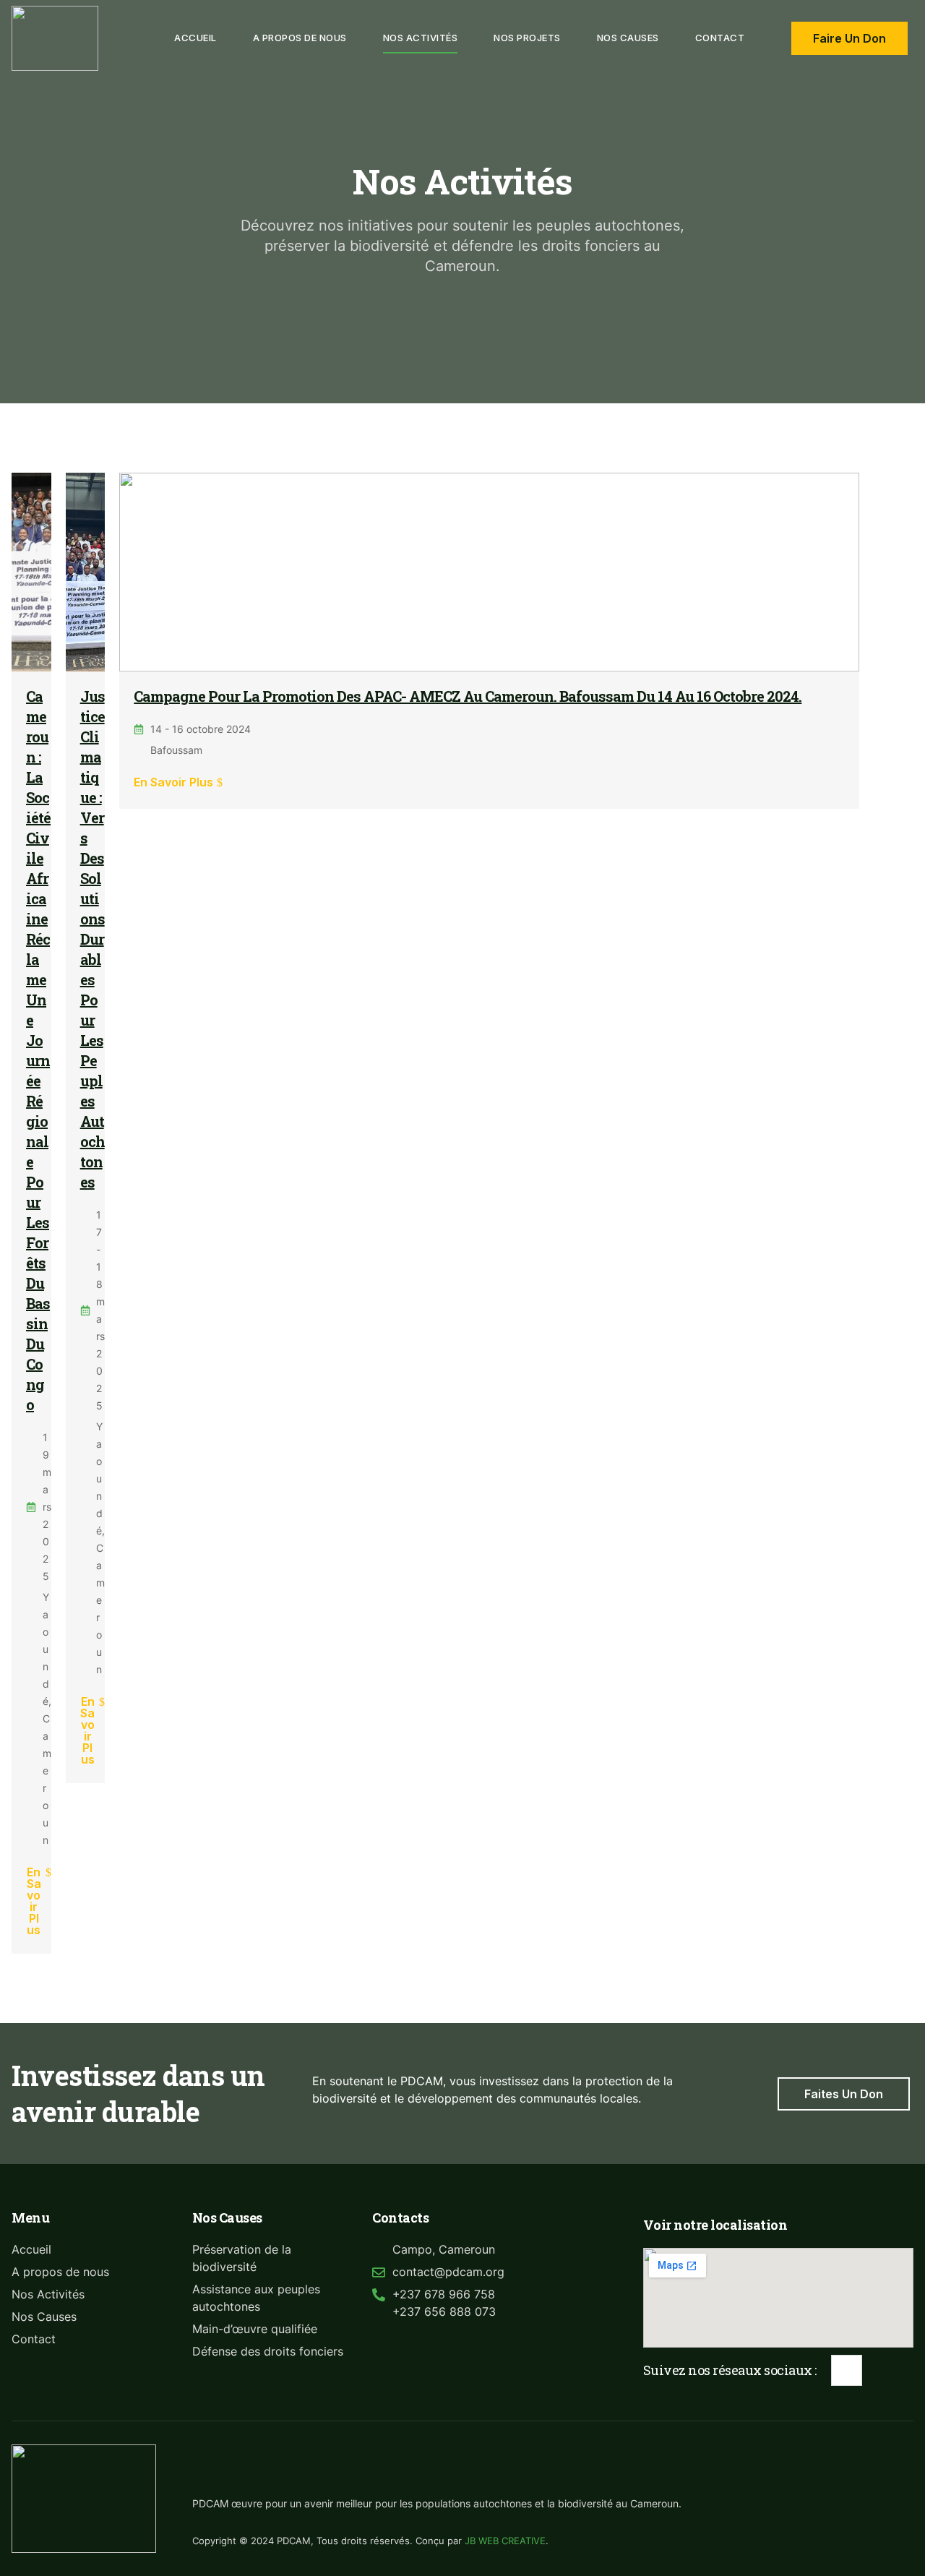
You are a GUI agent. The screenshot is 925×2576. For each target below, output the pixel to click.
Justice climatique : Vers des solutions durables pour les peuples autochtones (92, 939)
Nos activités (421, 38)
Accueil (195, 38)
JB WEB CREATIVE (505, 2541)
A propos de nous (300, 38)
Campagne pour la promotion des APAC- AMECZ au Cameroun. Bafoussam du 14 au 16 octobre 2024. (468, 696)
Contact (720, 38)
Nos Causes (628, 38)
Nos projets (527, 38)
